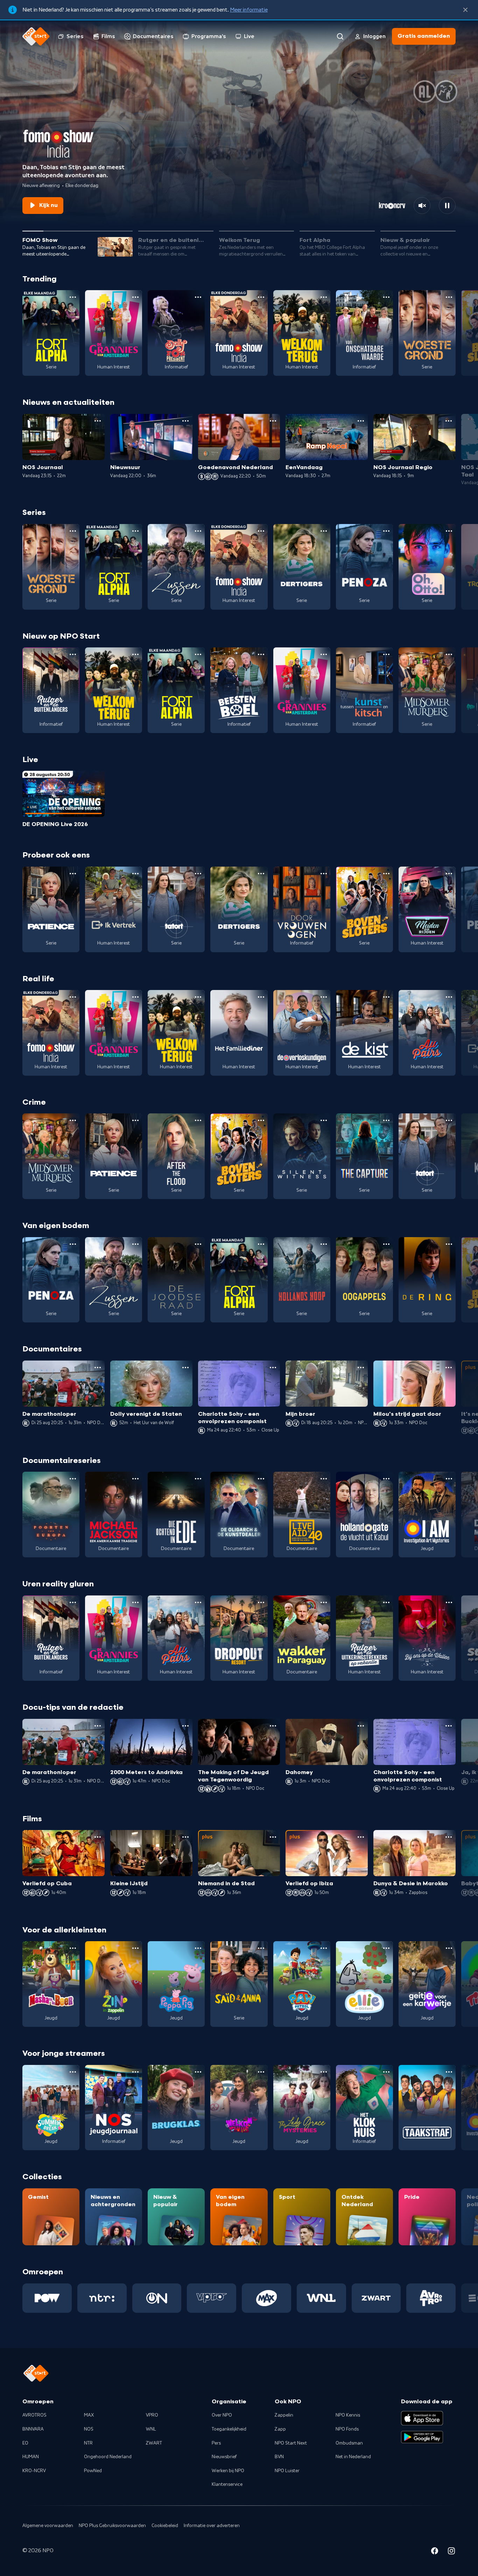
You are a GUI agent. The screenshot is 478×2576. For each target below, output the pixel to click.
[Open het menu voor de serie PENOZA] (386, 531)
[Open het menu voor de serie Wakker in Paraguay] (324, 1602)
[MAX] (266, 2298)
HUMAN (31, 2457)
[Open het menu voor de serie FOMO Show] (261, 297)
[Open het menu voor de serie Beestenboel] (261, 654)
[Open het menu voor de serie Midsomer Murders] (449, 654)
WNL (151, 2429)
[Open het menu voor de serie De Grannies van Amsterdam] (135, 297)
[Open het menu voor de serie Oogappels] (386, 1244)
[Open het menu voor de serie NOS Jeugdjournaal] (135, 2072)
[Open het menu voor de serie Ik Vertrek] (135, 874)
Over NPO (222, 2415)
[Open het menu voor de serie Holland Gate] (386, 1479)
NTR (88, 2443)
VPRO (152, 2415)
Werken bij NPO (228, 2471)
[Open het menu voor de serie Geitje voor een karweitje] (449, 1948)
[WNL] (321, 2298)
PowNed (93, 2471)
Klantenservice (227, 2484)
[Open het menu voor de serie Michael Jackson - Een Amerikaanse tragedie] (135, 1479)
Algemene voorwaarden (48, 2526)
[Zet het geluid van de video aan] (422, 206)
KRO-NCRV (34, 2471)
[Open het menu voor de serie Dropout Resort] (261, 1602)
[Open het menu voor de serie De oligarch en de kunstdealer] (261, 1479)
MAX (89, 2415)
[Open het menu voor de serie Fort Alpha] (73, 297)
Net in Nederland (353, 2457)
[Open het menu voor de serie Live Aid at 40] (324, 1479)
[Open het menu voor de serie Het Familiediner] (261, 997)
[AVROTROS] (431, 2298)
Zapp (280, 2429)
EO (25, 2443)
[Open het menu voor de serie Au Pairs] (449, 997)
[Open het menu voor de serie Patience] (73, 874)
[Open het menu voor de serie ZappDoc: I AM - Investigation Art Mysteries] (449, 1479)
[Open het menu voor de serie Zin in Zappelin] (135, 1948)
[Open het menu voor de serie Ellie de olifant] (386, 1948)
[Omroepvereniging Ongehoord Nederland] (157, 2298)
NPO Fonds (347, 2429)
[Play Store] (422, 2437)
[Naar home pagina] (36, 36)
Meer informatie (249, 10)
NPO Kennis (348, 2415)
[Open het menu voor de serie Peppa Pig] (198, 1948)
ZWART (154, 2443)
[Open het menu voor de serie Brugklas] (198, 2072)
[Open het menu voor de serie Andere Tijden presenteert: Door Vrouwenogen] (324, 874)
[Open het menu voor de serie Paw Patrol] (324, 1948)
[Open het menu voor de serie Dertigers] (324, 531)
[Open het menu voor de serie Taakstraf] (449, 2072)
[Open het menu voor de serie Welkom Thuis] (261, 2072)
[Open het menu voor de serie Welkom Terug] (324, 297)
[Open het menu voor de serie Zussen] (198, 531)
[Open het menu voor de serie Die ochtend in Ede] (198, 1479)
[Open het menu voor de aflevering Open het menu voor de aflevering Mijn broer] (361, 1368)
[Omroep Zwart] (376, 2298)
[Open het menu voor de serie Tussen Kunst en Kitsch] (386, 654)
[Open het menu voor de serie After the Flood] (198, 1120)
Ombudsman (349, 2443)
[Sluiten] (465, 10)
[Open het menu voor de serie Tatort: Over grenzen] (198, 874)
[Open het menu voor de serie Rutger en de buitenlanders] (73, 654)
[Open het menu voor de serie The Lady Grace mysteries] (324, 2072)
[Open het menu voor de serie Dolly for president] (198, 297)
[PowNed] (47, 2298)
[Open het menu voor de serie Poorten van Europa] (73, 1479)
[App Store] (422, 2418)
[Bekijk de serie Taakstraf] (427, 2108)
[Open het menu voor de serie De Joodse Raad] (198, 1244)
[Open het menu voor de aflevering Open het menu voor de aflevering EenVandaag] (361, 421)
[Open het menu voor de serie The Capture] (386, 1120)
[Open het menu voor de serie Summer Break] (73, 2072)
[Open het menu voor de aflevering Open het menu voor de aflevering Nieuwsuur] (185, 421)
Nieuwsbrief (224, 2457)
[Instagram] (451, 2552)
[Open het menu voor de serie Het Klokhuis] (386, 2072)
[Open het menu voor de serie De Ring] (449, 1244)
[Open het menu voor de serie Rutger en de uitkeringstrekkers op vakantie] (386, 1602)
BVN (279, 2457)
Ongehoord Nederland (108, 2457)
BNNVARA (33, 2429)
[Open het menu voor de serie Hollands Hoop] (324, 1244)
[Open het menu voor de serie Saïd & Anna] (261, 1948)
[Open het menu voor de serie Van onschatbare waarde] (386, 297)
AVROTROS (34, 2415)
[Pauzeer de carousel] (447, 206)
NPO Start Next (291, 2443)
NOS (89, 2429)
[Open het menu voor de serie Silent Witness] (324, 1120)
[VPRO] (212, 2298)
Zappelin (284, 2415)
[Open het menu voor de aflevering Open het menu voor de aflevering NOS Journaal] (98, 421)
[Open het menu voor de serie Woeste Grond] (449, 297)
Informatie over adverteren (212, 2526)
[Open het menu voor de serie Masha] (73, 1948)
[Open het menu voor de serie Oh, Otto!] (449, 531)
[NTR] (102, 2298)
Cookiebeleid (165, 2526)
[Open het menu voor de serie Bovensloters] (386, 874)
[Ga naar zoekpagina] (340, 36)
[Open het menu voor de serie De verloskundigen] (324, 997)
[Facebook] (435, 2552)
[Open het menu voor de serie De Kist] (386, 997)
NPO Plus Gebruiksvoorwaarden (112, 2526)
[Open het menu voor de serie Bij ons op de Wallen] (449, 1602)
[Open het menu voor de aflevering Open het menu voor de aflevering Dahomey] (361, 1726)
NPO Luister (287, 2471)
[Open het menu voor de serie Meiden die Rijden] (449, 874)
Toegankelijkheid (229, 2429)
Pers (216, 2443)
